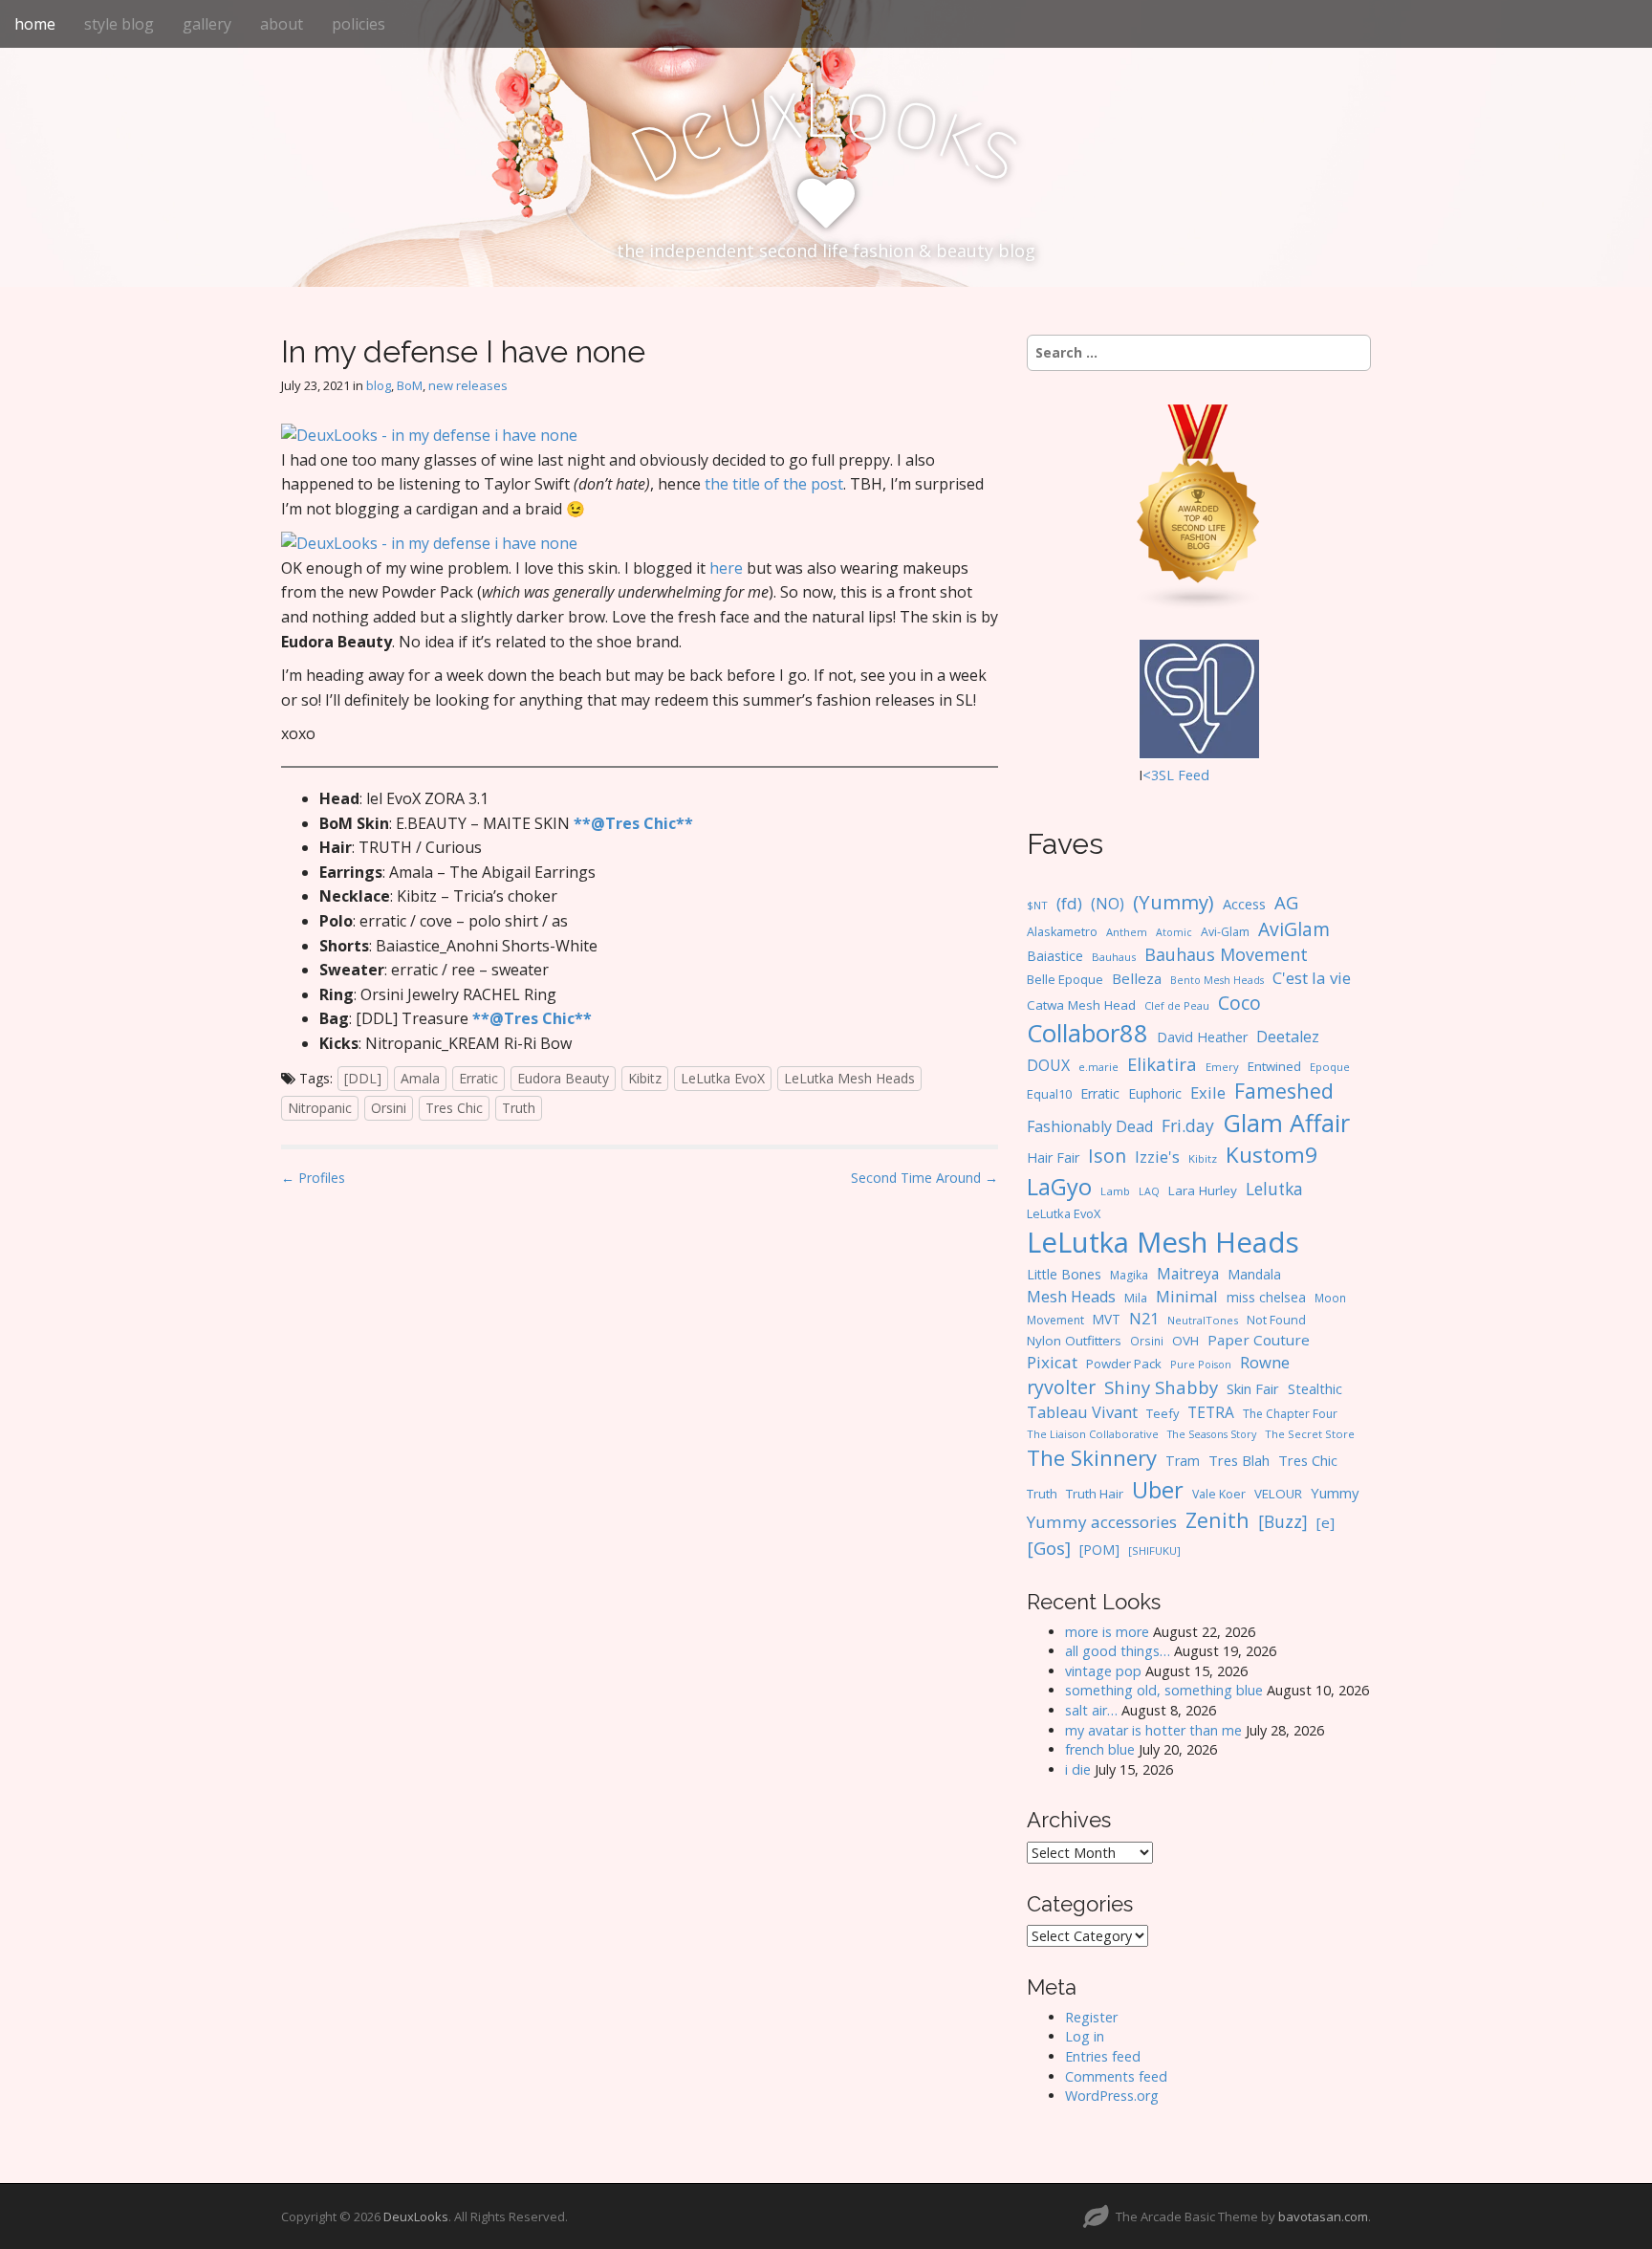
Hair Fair (1053, 1157)
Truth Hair (1095, 1494)
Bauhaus (1114, 957)
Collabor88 (1087, 1033)
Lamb (1115, 1191)
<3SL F (1164, 775)
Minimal (1187, 1296)
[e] (1326, 1522)
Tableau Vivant (1082, 1412)
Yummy (1335, 1493)
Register (1091, 2017)
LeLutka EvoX (723, 1078)
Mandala (1254, 1274)
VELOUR (1278, 1494)
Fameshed (1284, 1091)
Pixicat (1052, 1362)
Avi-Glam (1225, 932)
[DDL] (363, 1078)
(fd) (1069, 903)
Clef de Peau (1177, 1005)
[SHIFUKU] (1154, 1550)
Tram (1183, 1461)
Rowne (1265, 1362)
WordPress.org (1112, 2096)
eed (1197, 775)
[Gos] (1049, 1548)
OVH (1185, 1341)
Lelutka (1274, 1189)
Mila (1136, 1298)
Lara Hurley (1203, 1190)
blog (379, 385)
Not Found (1276, 1320)
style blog (119, 24)
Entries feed (1103, 2056)
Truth (519, 1108)
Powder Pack (1124, 1364)
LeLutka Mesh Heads (849, 1078)
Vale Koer (1219, 1494)
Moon (1330, 1298)
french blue (1100, 1749)
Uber (1158, 1490)
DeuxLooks (416, 2216)
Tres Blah (1239, 1460)
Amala (420, 1078)
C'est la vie (1312, 978)
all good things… (1118, 1651)
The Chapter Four (1290, 1414)
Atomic (1174, 932)
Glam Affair (1286, 1123)
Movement (1055, 1320)
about (282, 24)
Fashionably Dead (1090, 1126)
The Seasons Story (1212, 1434)
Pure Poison (1201, 1364)
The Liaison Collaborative (1093, 1434)
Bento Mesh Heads (1217, 980)
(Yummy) (1174, 902)
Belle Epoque (1065, 979)
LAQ (1149, 1191)
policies (359, 24)
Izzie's (1157, 1157)
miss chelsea (1266, 1297)
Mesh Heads (1071, 1297)
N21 (1144, 1319)
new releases (468, 385)
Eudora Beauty (563, 1078)
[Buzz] (1283, 1521)
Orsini (389, 1108)
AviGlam (1294, 929)
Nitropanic (320, 1108)
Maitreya (1188, 1274)
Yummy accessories (1102, 1522)
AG (1286, 902)
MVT (1107, 1319)
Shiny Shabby (1161, 1387)
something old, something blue (1164, 1690)
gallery (207, 24)
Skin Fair (1253, 1388)
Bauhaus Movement (1226, 954)
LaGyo (1059, 1187)
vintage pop (1103, 1671)
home (35, 24)
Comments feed (1116, 2076)
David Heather (1202, 1037)
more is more (1107, 1632)
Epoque (1330, 1067)
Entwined (1274, 1066)
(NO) (1108, 904)
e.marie (1098, 1067)
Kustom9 (1272, 1155)
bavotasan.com (1323, 2216)
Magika (1129, 1275)
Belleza (1137, 978)
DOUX (1048, 1065)
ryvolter (1061, 1387)
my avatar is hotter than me (1153, 1730)
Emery (1222, 1067)
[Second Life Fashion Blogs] (1199, 506)
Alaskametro (1062, 932)
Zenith (1217, 1520)
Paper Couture (1259, 1340)
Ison (1107, 1156)
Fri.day (1188, 1125)
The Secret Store (1310, 1434)
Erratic (478, 1078)
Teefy (1163, 1413)
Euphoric (1155, 1093)
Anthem (1127, 932)
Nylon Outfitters (1074, 1341)
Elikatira (1162, 1064)
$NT (1037, 905)
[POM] (1099, 1550)
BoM (410, 385)
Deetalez (1288, 1037)
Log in (1085, 2036)
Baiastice (1055, 956)
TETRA (1211, 1412)
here (726, 568)
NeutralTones (1203, 1320)
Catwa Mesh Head (1081, 1005)
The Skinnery (1092, 1457)
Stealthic (1315, 1388)
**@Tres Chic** (633, 823)
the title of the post (774, 484)
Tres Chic (454, 1108)
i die (1078, 1769)
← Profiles (313, 1178)
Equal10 (1049, 1094)
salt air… (1091, 1710)
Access (1244, 904)
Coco (1239, 1003)
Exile (1208, 1092)
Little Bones (1064, 1274)
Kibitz (645, 1078)
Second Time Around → (924, 1178)
